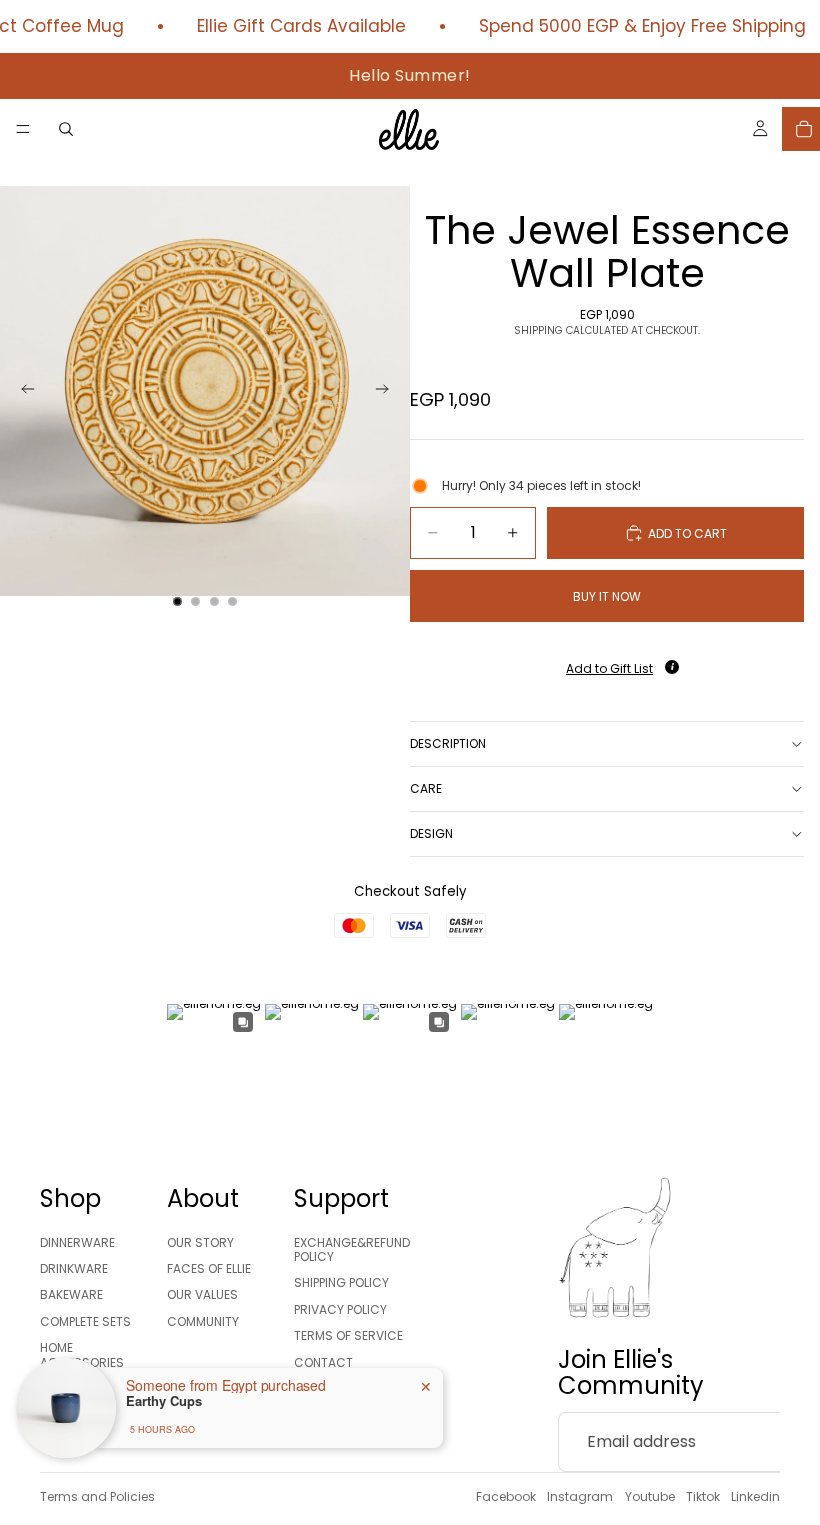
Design (431, 833)
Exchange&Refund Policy (352, 1249)
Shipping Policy (341, 1282)
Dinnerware (77, 1242)
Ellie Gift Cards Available (287, 26)
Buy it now (607, 596)
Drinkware (74, 1268)
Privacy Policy (340, 1309)
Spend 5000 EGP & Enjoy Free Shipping (628, 26)
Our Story (200, 1242)
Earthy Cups (164, 1401)
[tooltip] (672, 667)
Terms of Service (348, 1335)
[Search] (66, 129)
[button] (607, 663)
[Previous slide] (22, 391)
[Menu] (23, 129)
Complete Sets (85, 1321)
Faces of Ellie (209, 1268)
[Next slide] (388, 391)
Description (448, 743)
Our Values (202, 1294)
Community (203, 1321)
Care (426, 788)
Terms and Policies (97, 1496)
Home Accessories (82, 1354)
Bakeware (71, 1294)
